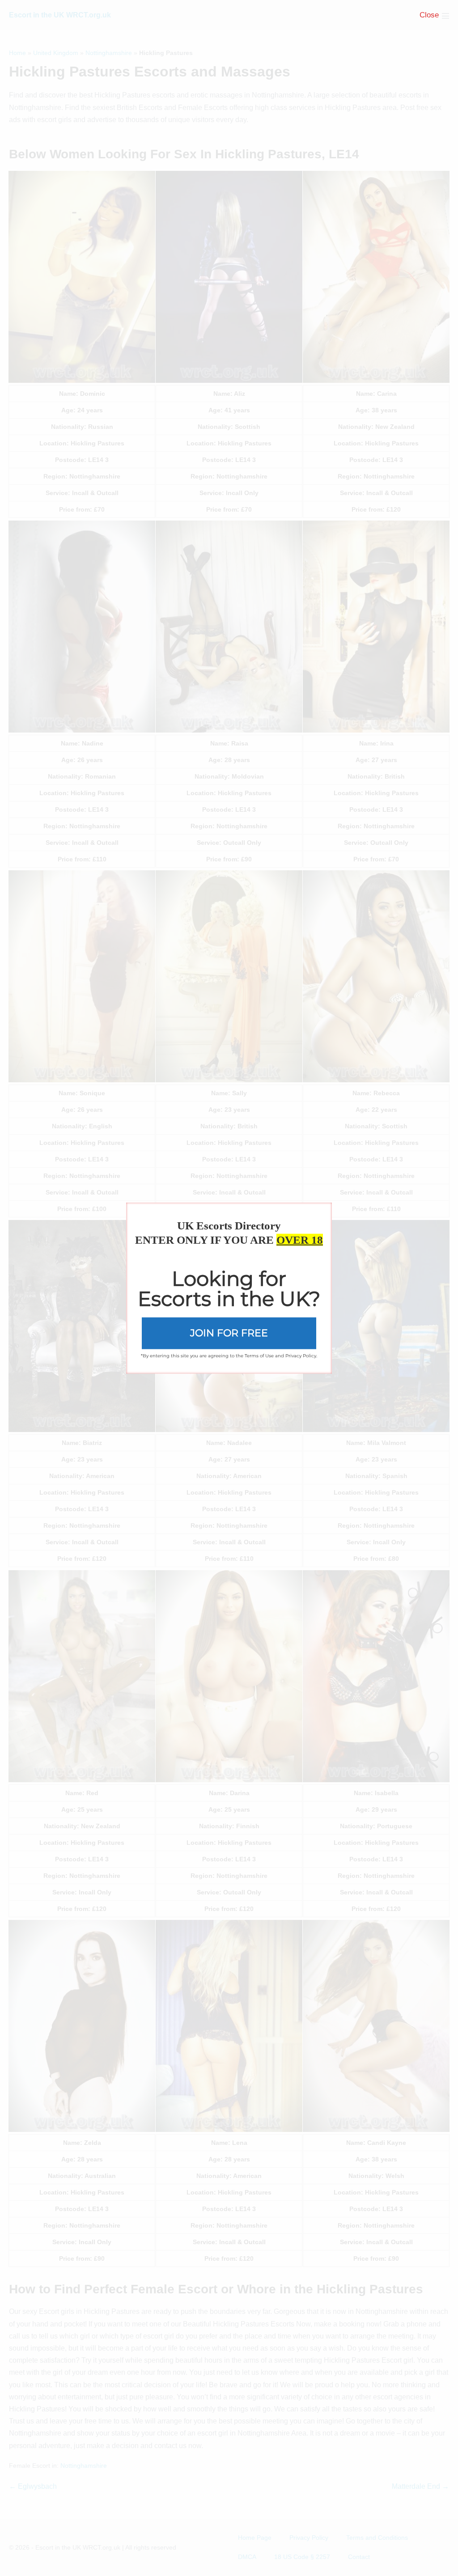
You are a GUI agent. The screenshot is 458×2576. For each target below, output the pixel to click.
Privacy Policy (301, 1355)
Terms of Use (259, 1355)
